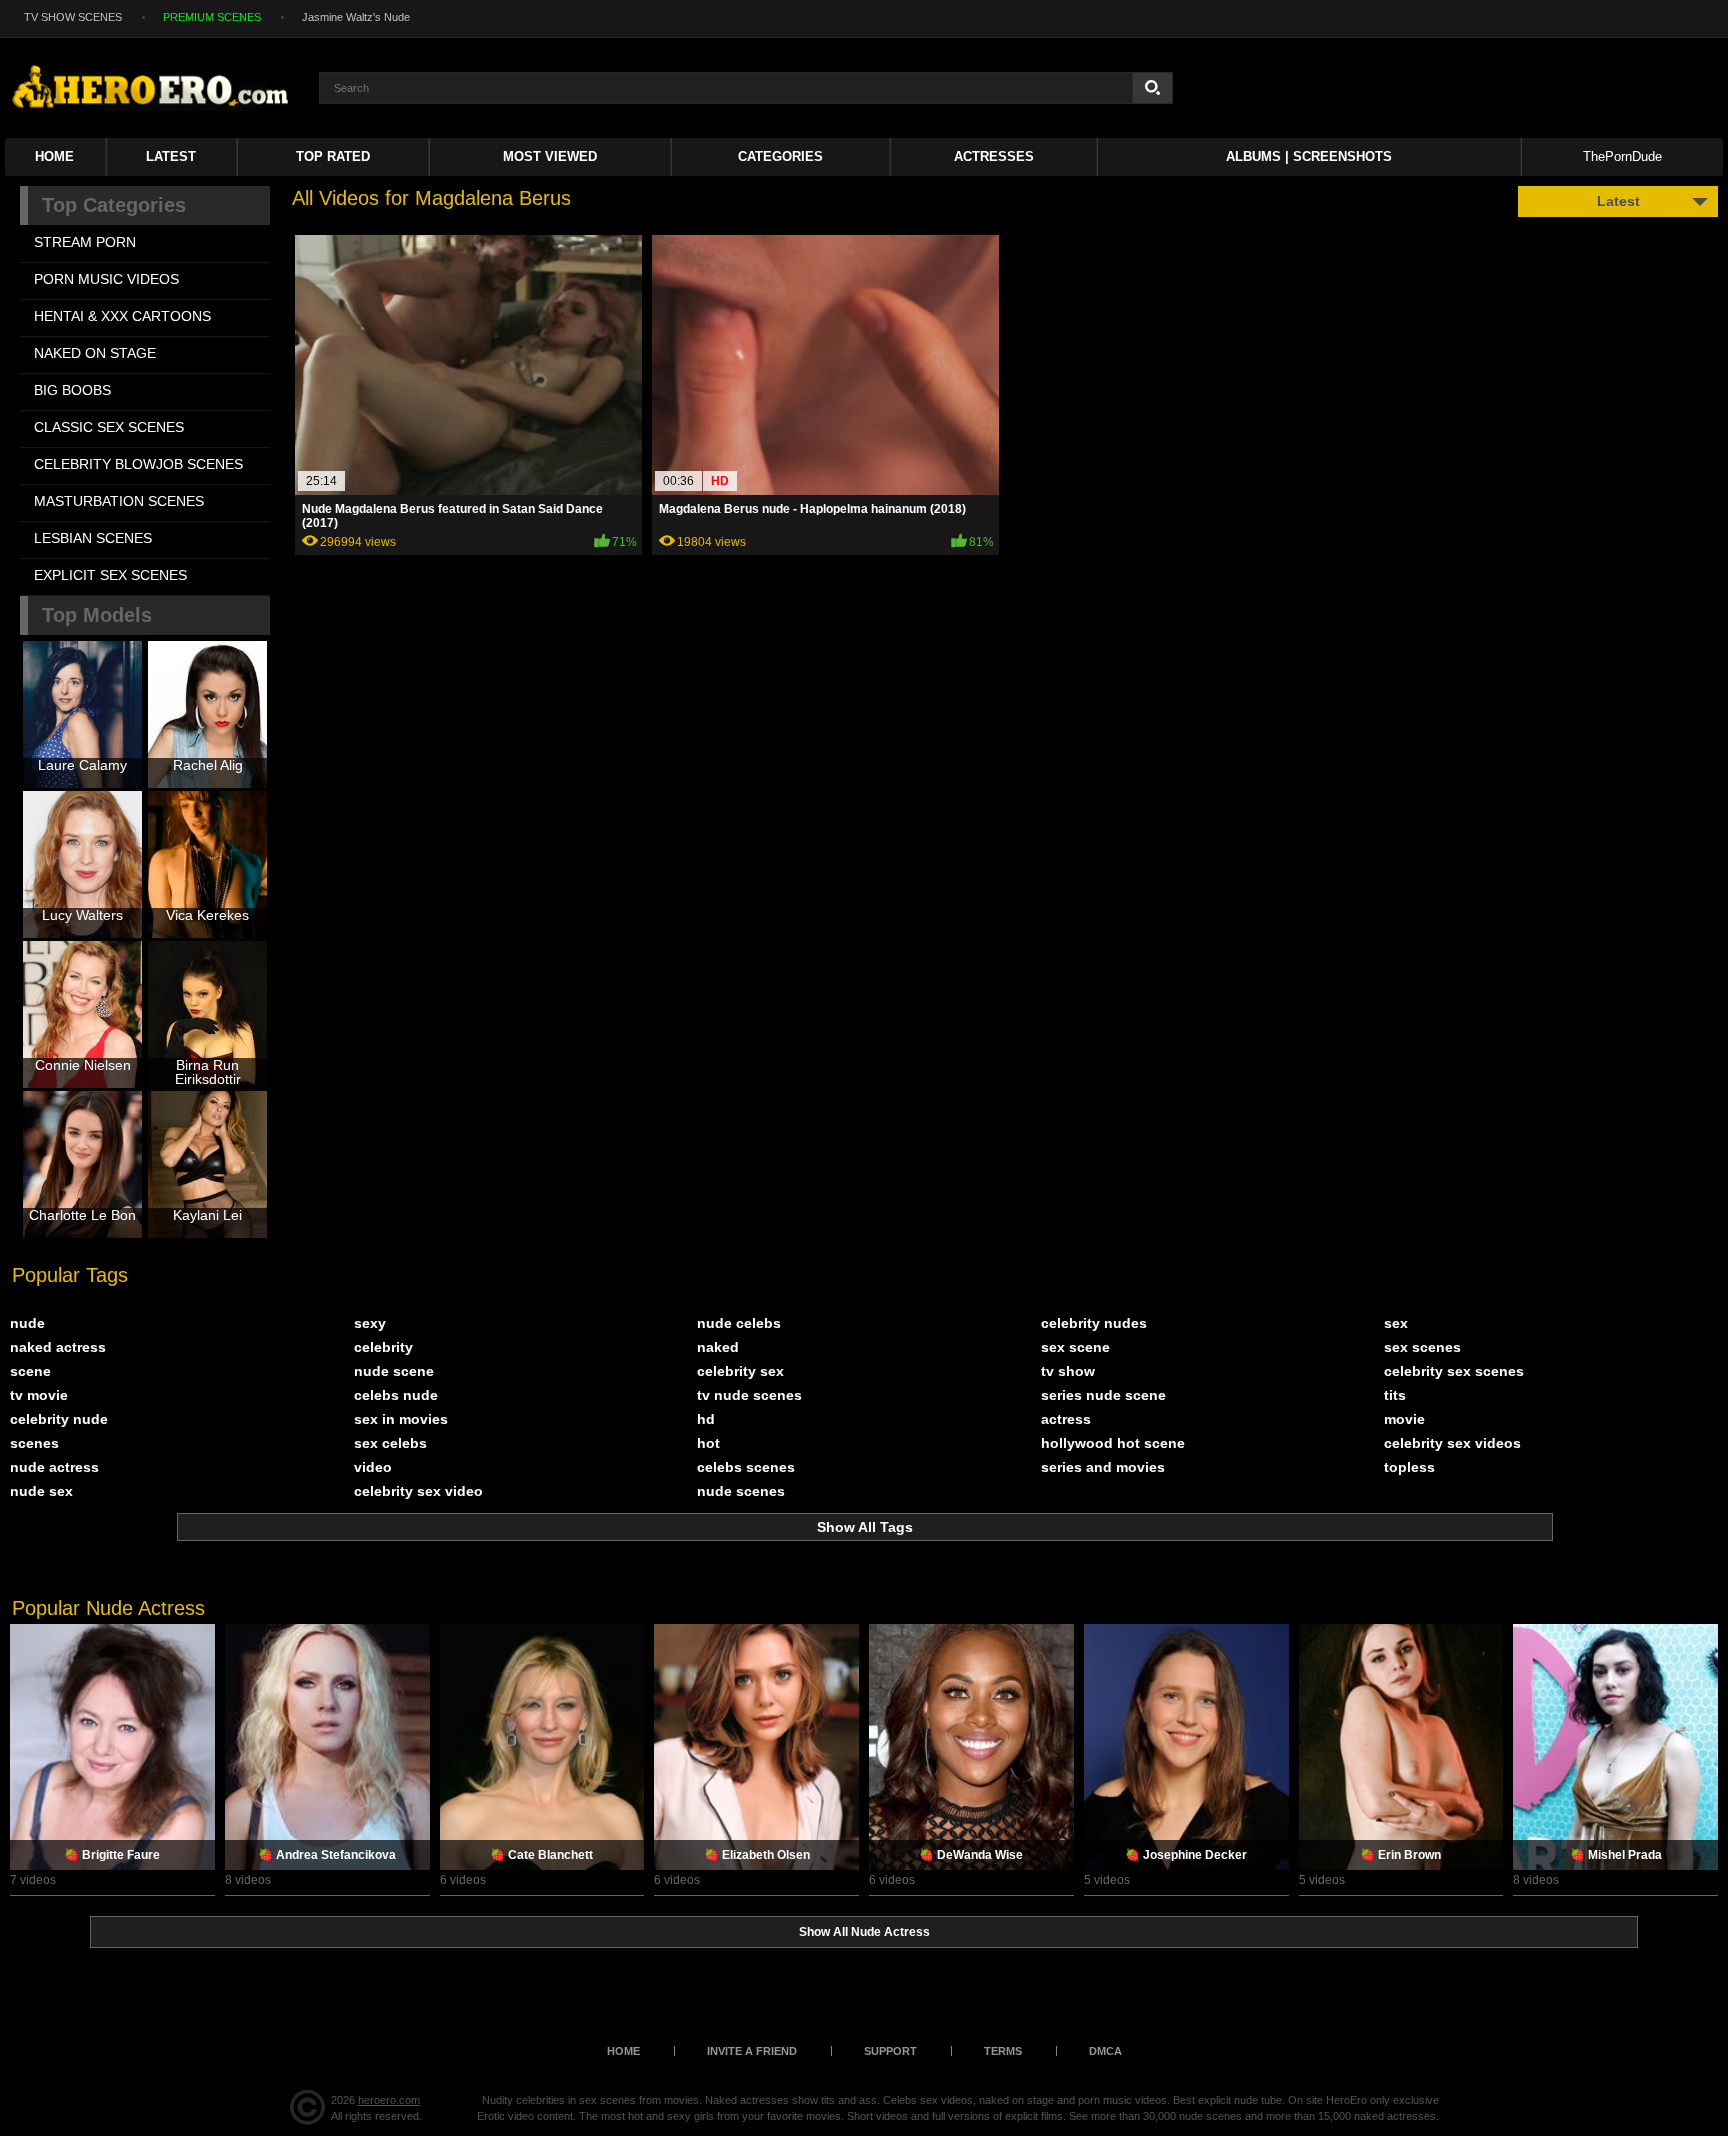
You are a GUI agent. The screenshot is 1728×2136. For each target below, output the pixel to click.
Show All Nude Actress (864, 1932)
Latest (171, 156)
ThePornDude (1622, 156)
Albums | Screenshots (1309, 156)
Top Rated (333, 156)
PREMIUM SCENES (212, 17)
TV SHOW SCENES (73, 17)
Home (54, 156)
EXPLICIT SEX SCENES (110, 575)
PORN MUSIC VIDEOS (106, 279)
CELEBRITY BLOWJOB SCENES (138, 464)
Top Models (97, 615)
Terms (1003, 2051)
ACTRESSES (994, 156)
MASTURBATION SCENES (119, 501)
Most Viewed (550, 156)
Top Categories (114, 205)
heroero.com (389, 2100)
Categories (780, 156)
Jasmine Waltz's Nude (356, 17)
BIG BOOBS (72, 390)
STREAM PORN (85, 242)
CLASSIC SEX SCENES (109, 427)
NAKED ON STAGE (95, 353)
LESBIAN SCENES (93, 538)
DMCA (1105, 2051)
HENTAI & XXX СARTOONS (122, 316)
